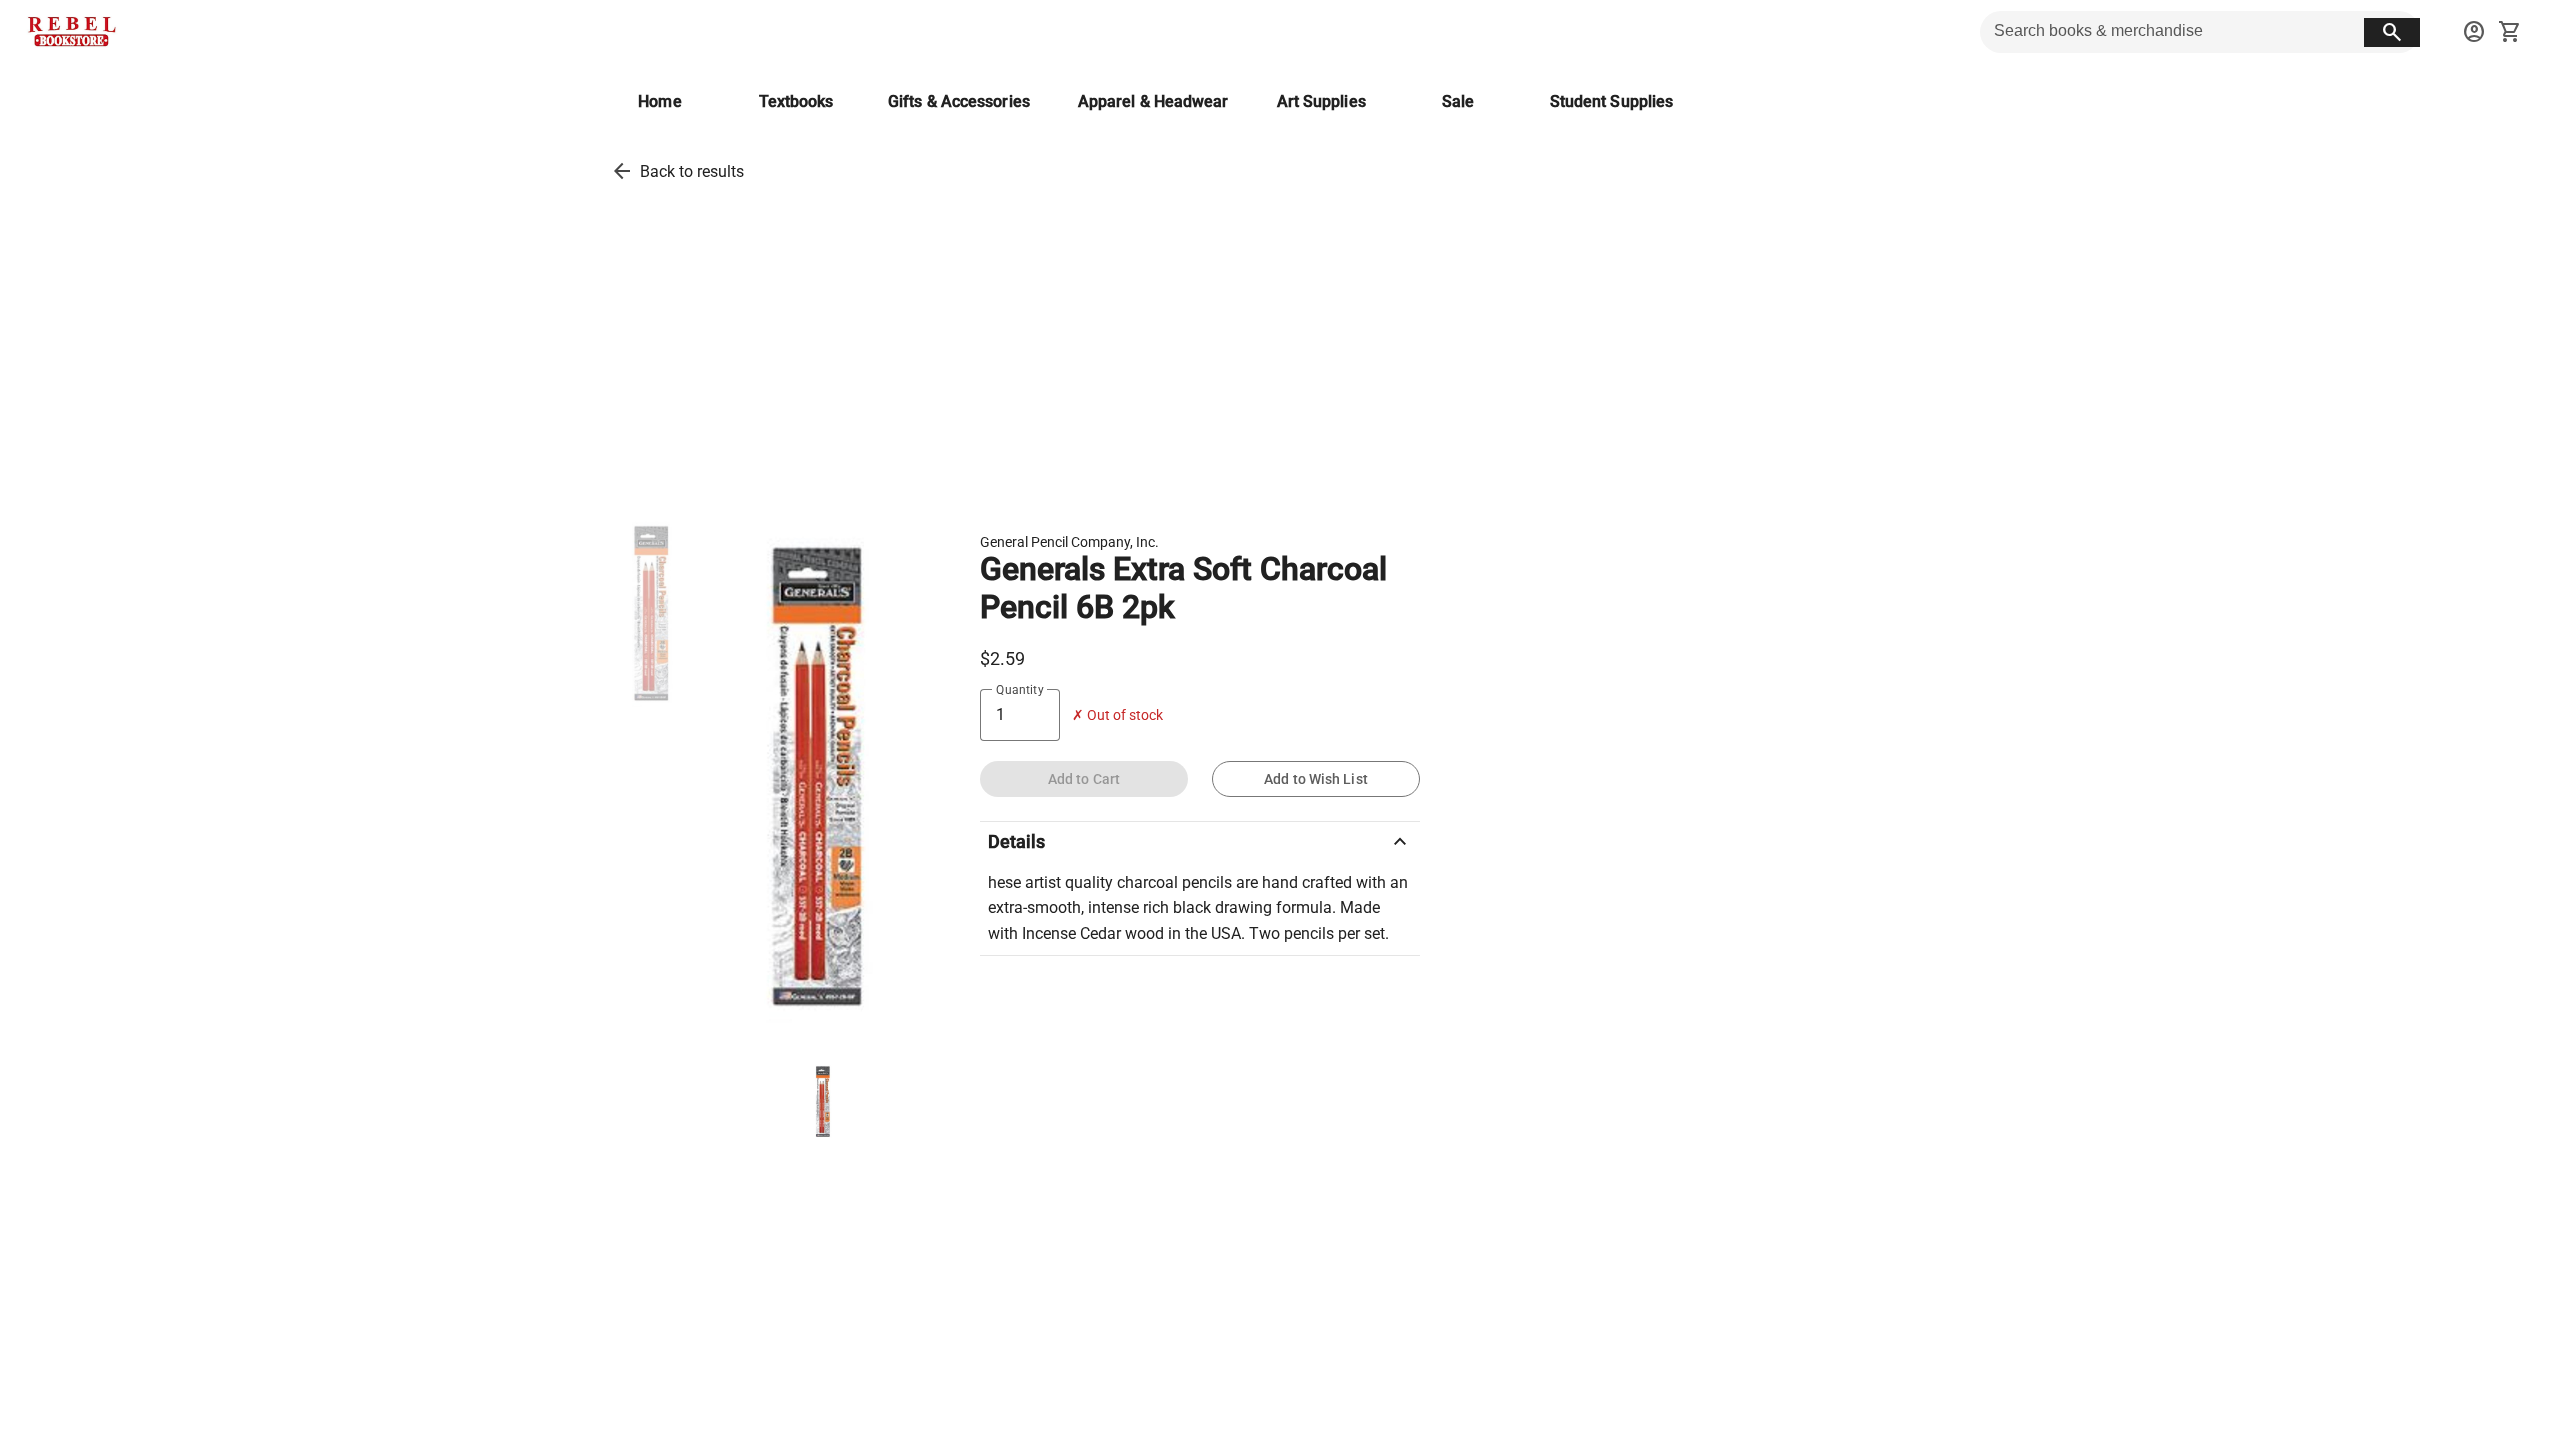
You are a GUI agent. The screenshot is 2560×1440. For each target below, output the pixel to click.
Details (1200, 842)
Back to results (692, 171)
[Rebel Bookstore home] (72, 32)
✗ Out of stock (1117, 715)
